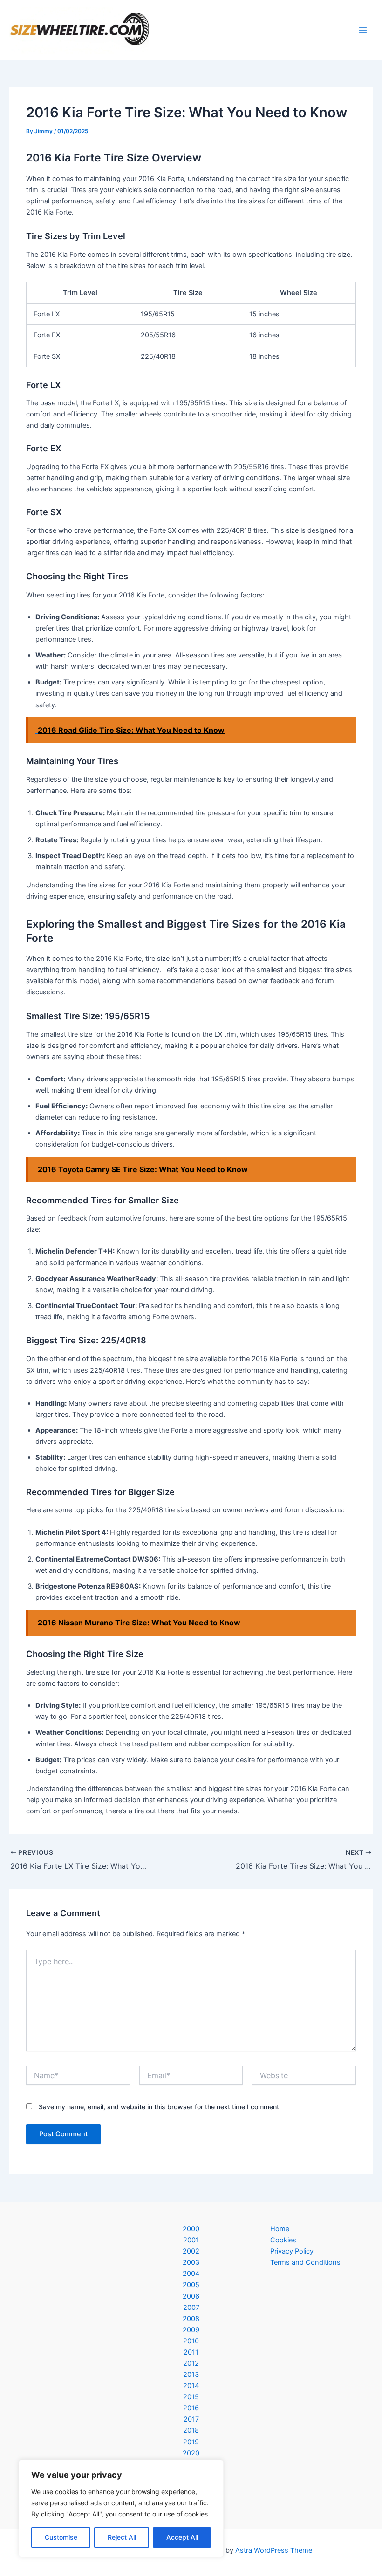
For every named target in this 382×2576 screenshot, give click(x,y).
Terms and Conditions (305, 2262)
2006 (191, 2296)
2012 (191, 2363)
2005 (191, 2285)
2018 (191, 2430)
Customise (61, 2537)
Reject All (122, 2537)
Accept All (182, 2537)
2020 (191, 2453)
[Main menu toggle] (363, 30)
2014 (191, 2386)
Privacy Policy (292, 2251)
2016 (191, 2408)
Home (280, 2229)
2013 (191, 2375)
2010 (191, 2341)
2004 (191, 2274)
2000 (191, 2229)
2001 (191, 2240)
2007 (191, 2308)
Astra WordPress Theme (274, 2550)
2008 (191, 2319)
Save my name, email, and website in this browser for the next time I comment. (160, 2107)
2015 (191, 2397)
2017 (191, 2419)
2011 (191, 2352)
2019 (191, 2442)
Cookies (283, 2240)
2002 (191, 2251)
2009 (191, 2330)
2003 (191, 2262)
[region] (121, 2509)
